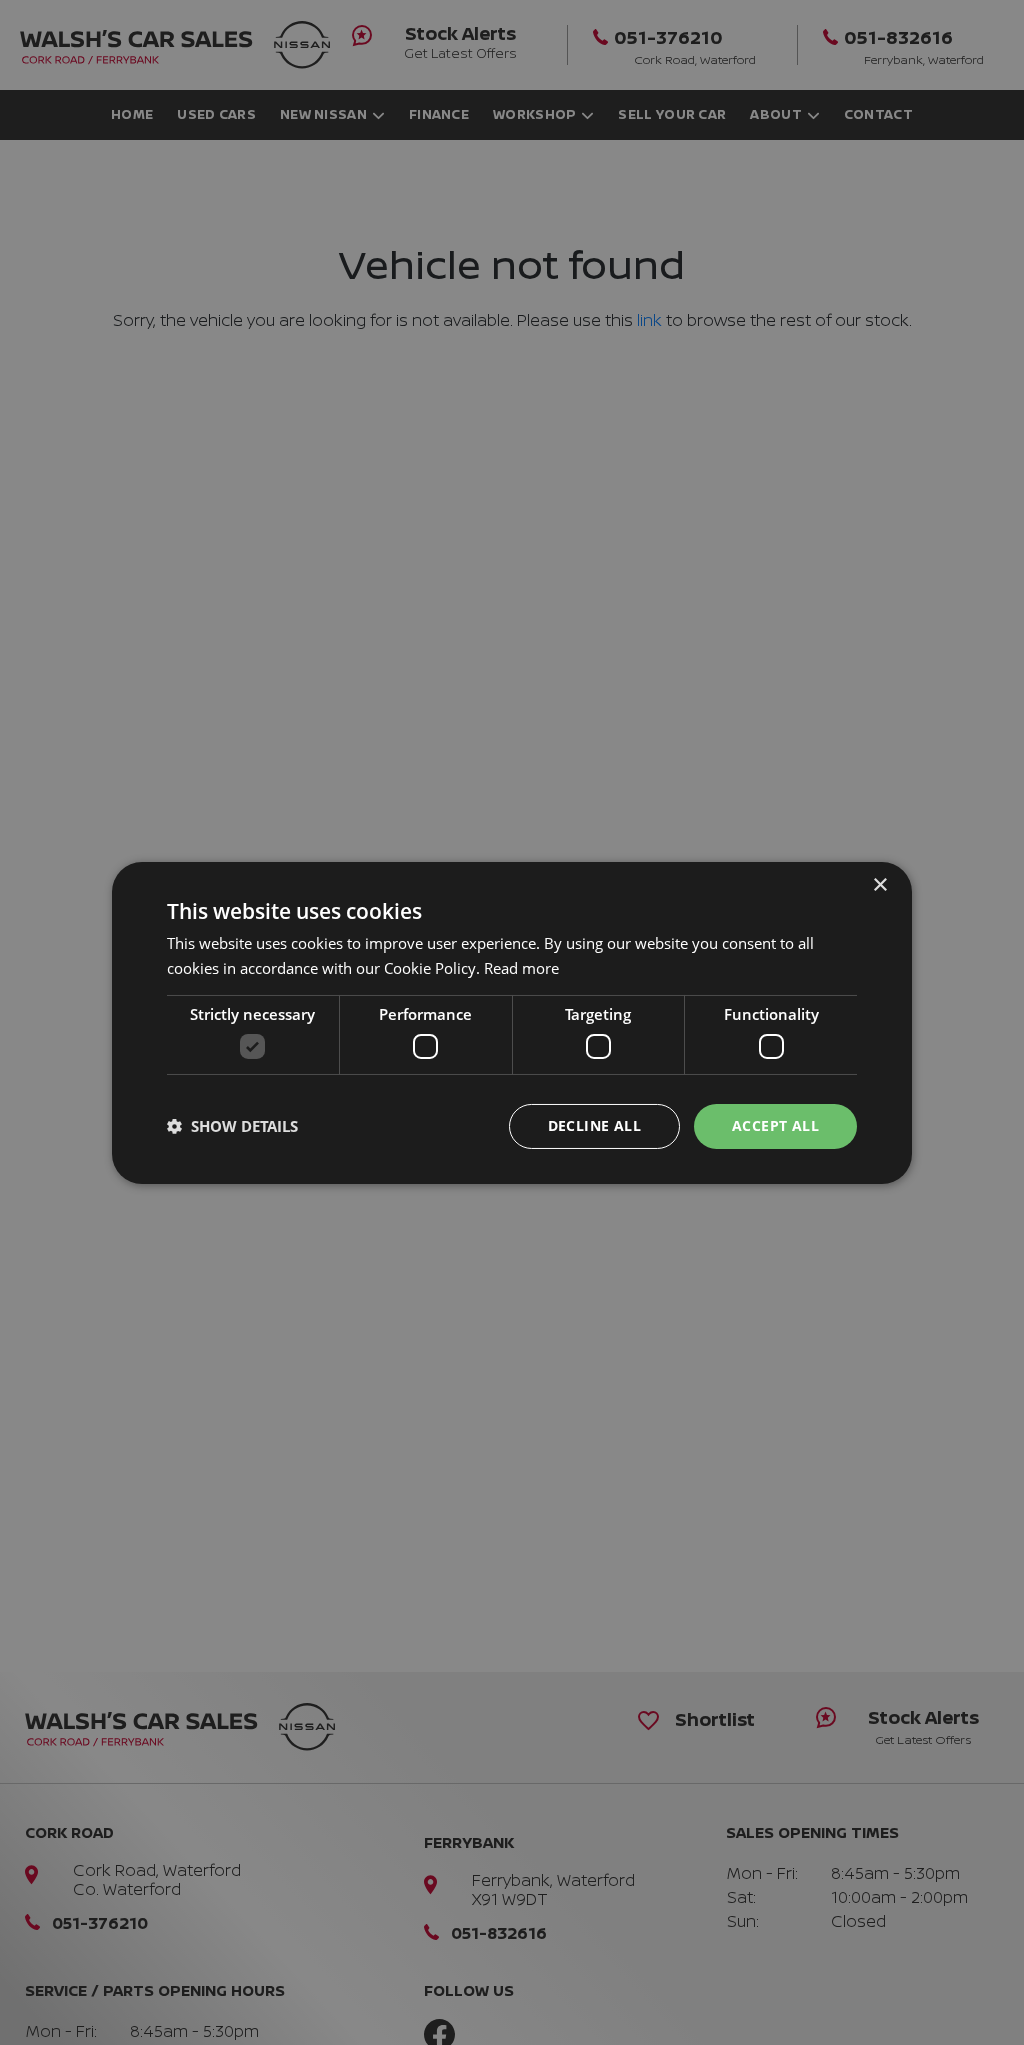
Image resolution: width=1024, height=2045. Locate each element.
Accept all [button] (775, 1125)
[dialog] (512, 1022)
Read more (521, 968)
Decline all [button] (594, 1125)
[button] (232, 1126)
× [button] (879, 884)
